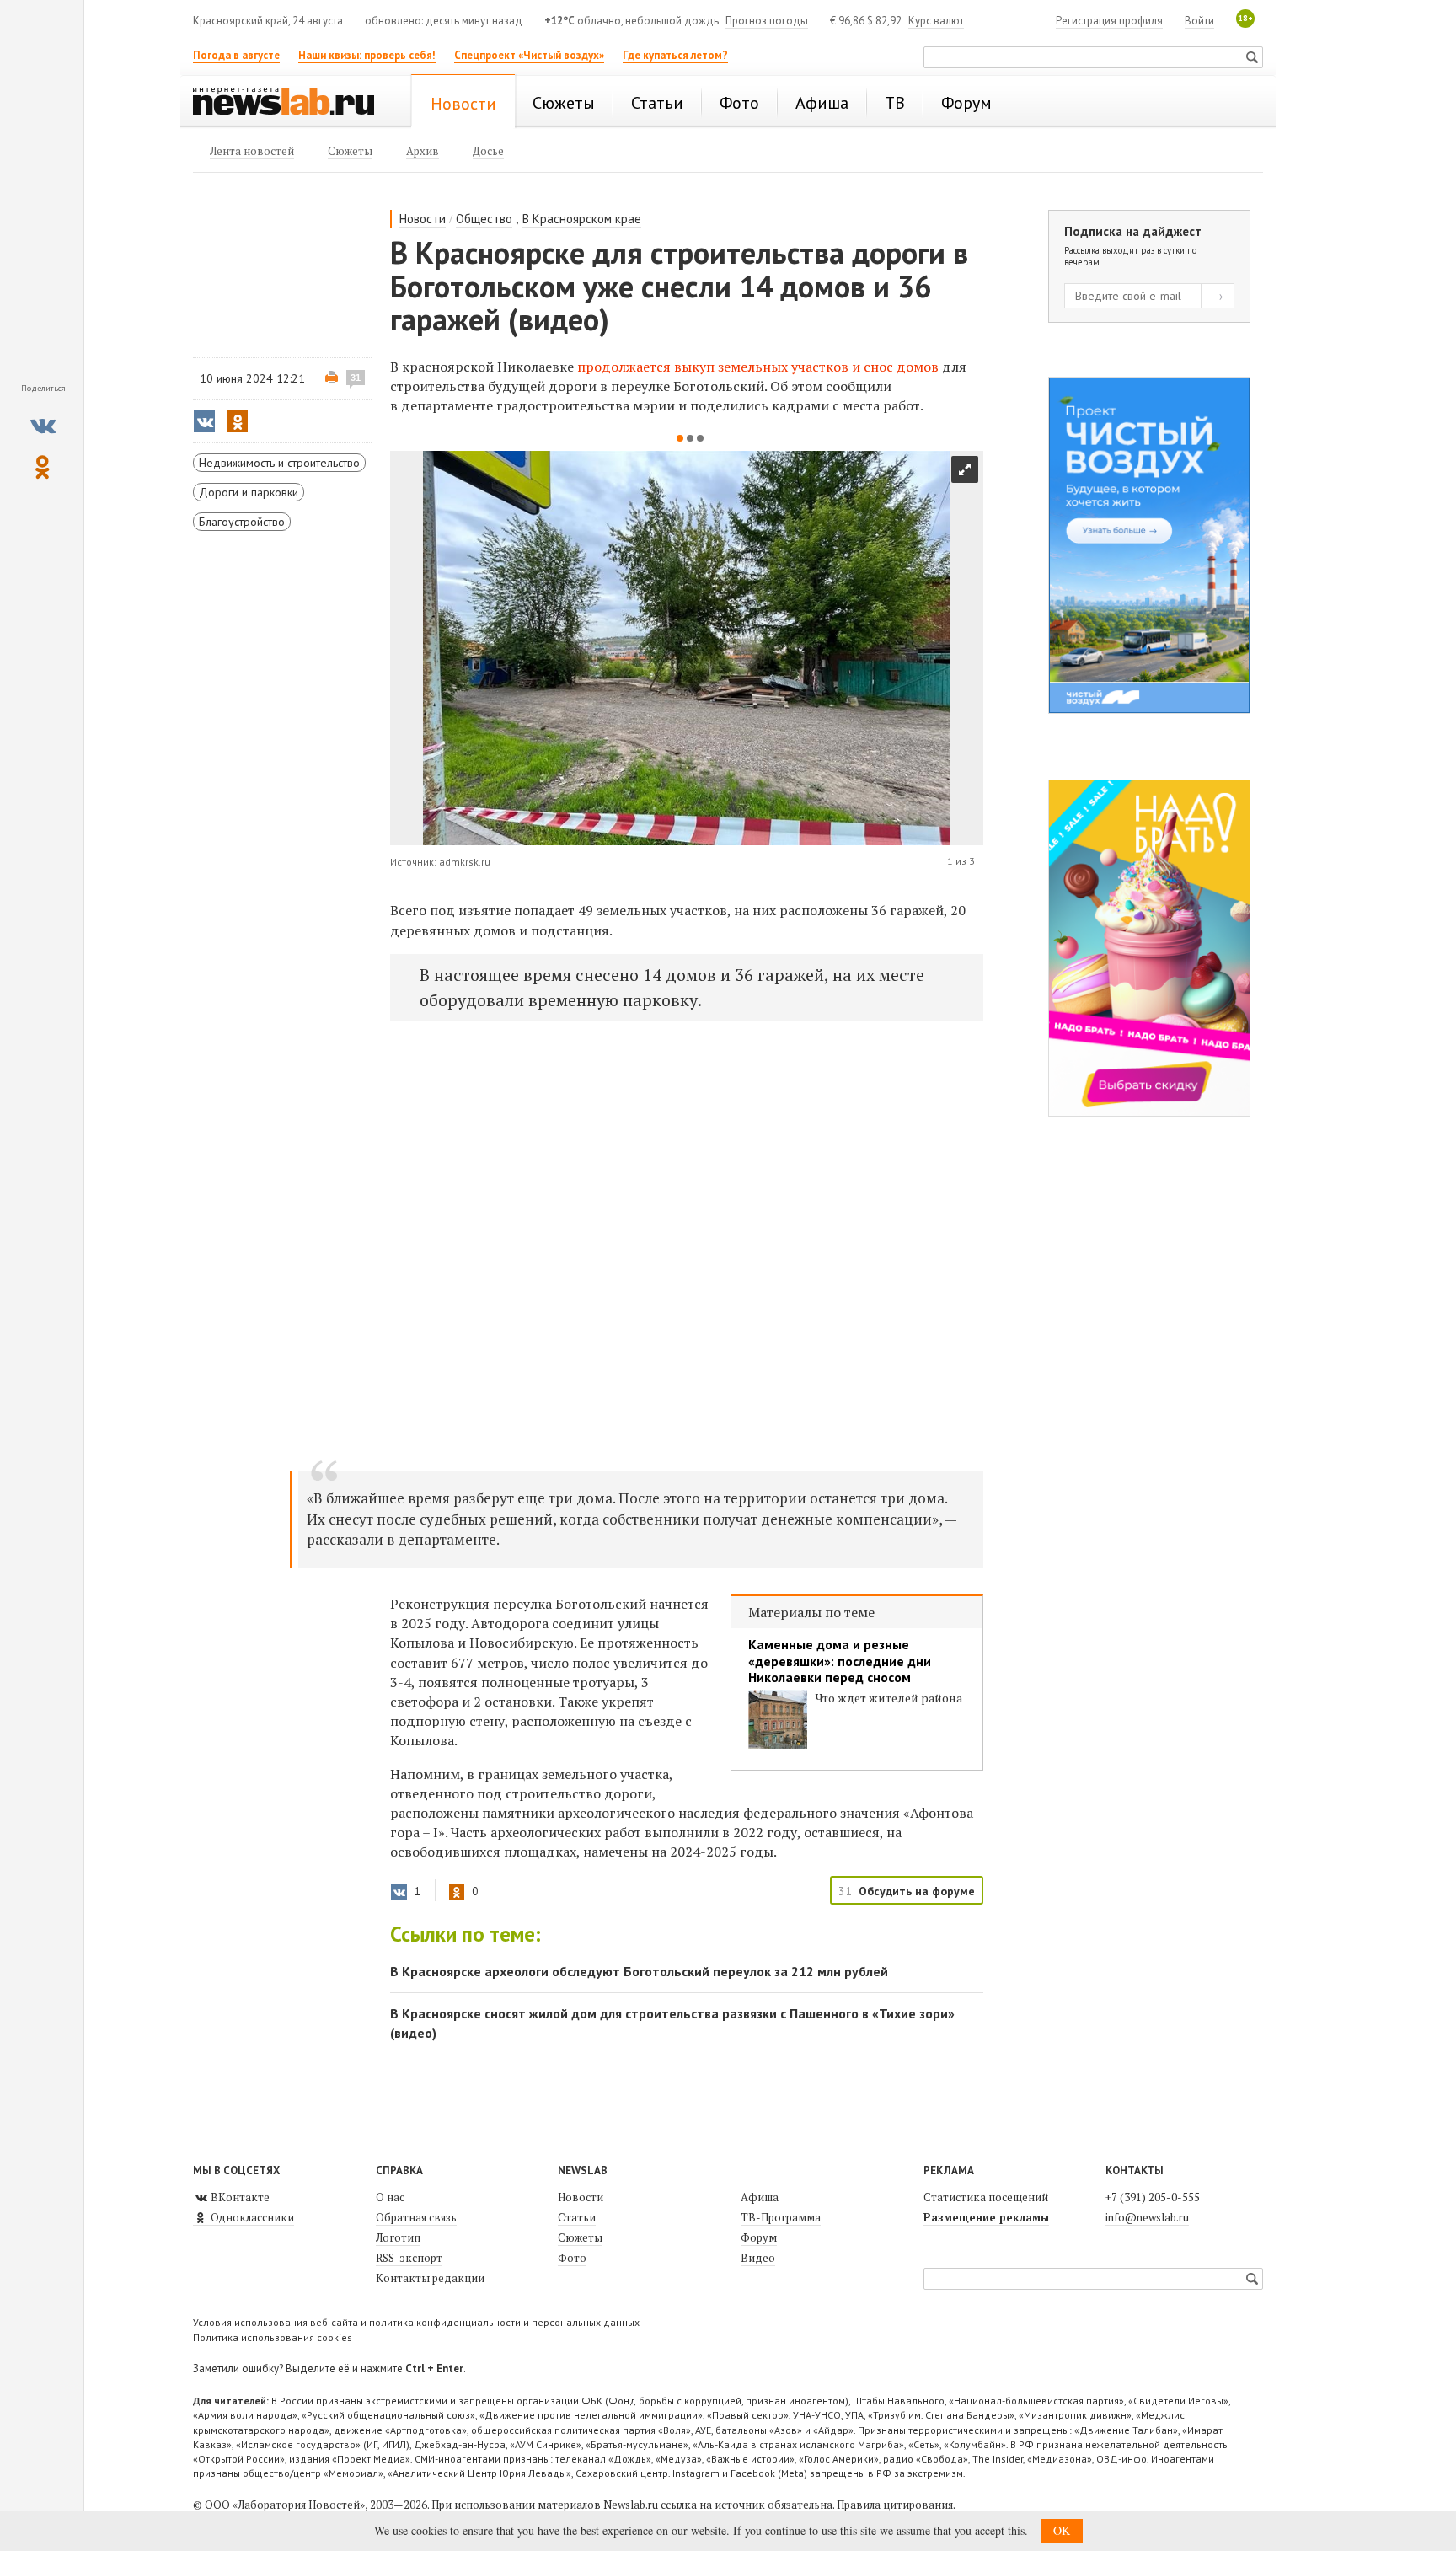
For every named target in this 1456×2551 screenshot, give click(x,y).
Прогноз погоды (767, 21)
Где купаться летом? (675, 55)
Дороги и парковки (249, 492)
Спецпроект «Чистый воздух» (529, 55)
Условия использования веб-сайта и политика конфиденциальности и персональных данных (416, 2322)
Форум (759, 2237)
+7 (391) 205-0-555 (1153, 2197)
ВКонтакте (239, 2197)
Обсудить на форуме (917, 1891)
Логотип (398, 2237)
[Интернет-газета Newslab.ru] (292, 103)
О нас (390, 2197)
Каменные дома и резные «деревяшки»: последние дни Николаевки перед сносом (840, 1661)
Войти (1199, 21)
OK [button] (1062, 2530)
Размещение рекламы (986, 2217)
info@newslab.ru (1147, 2217)
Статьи (577, 2217)
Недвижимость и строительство (279, 463)
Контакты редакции (430, 2278)
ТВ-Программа (781, 2217)
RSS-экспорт (409, 2258)
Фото (572, 2258)
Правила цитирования (895, 2505)
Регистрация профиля (1109, 21)
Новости (423, 219)
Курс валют (936, 21)
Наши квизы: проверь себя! (367, 55)
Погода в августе (236, 55)
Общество (484, 219)
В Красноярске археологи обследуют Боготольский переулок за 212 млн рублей (639, 1971)
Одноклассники (251, 2217)
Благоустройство (242, 522)
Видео (758, 2258)
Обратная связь (416, 2217)
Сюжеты (580, 2237)
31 (356, 378)
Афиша (760, 2197)
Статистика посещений (986, 2197)
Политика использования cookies (273, 2337)
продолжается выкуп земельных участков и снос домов (758, 367)
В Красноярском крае (582, 219)
